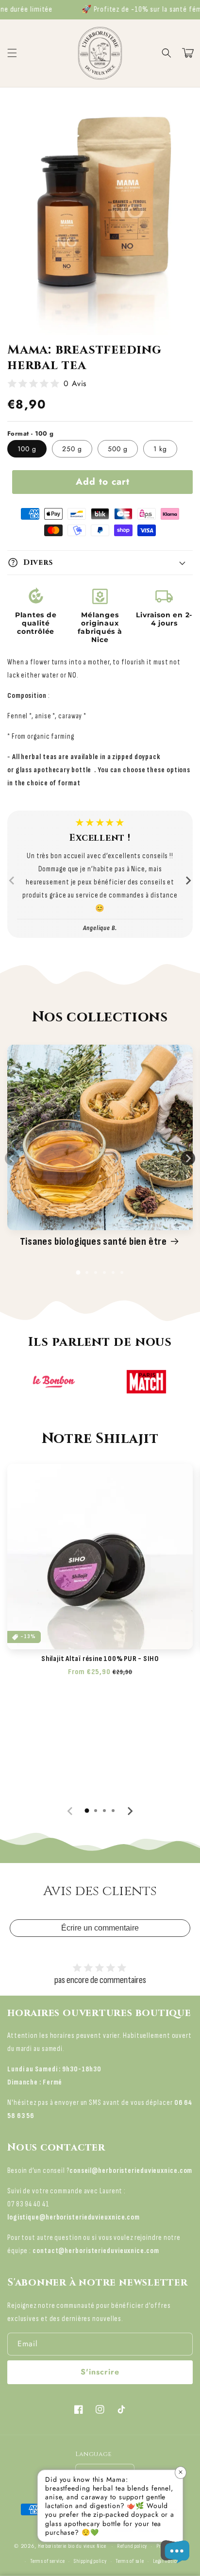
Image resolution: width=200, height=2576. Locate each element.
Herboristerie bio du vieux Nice (72, 2546)
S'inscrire (100, 2372)
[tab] (78, 1272)
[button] (167, 53)
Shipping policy (90, 2561)
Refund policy (132, 2546)
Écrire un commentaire (100, 1928)
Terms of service (47, 2561)
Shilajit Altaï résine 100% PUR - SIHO (100, 1659)
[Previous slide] (12, 881)
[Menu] (12, 53)
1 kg (160, 449)
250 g (72, 449)
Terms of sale (130, 2561)
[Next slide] (188, 881)
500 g (118, 449)
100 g (27, 449)
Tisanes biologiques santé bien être (93, 1242)
